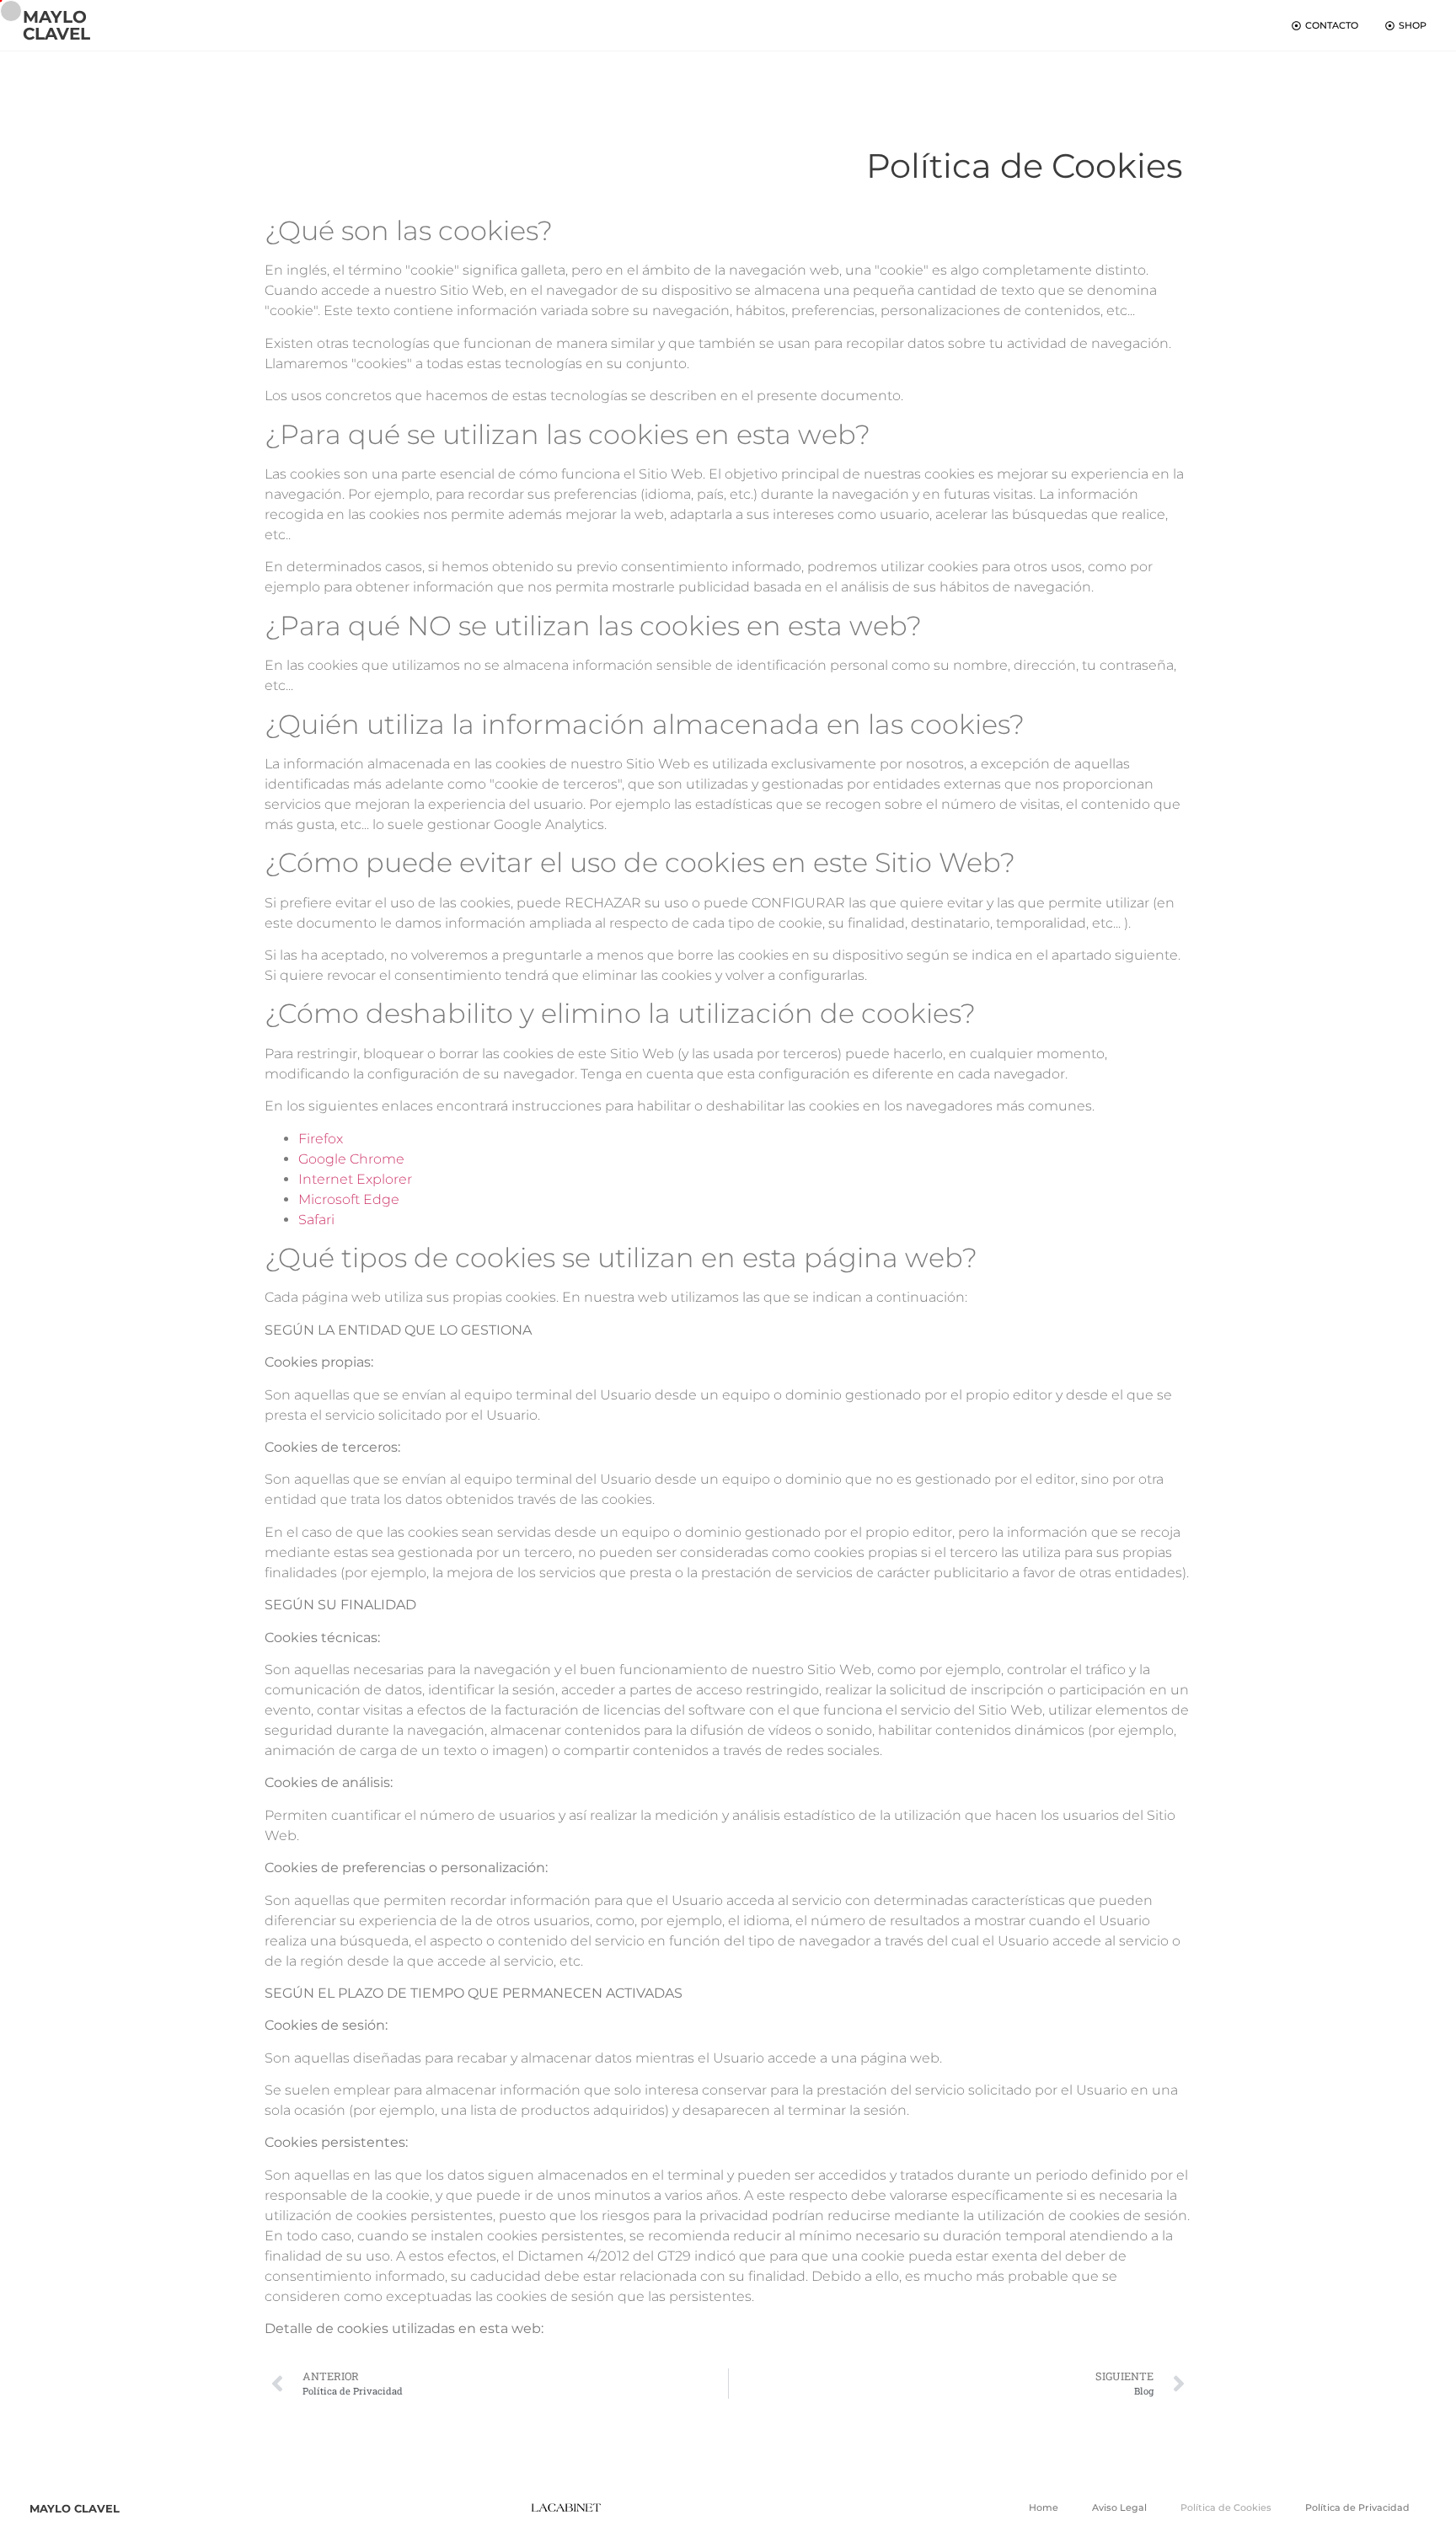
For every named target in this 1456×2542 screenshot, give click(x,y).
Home (1044, 2507)
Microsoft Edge (349, 1199)
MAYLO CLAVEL (56, 25)
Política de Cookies (1226, 2507)
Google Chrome (351, 1159)
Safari (316, 1220)
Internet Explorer (355, 1179)
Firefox (321, 1139)
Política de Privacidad (1357, 2507)
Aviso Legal (1119, 2507)
